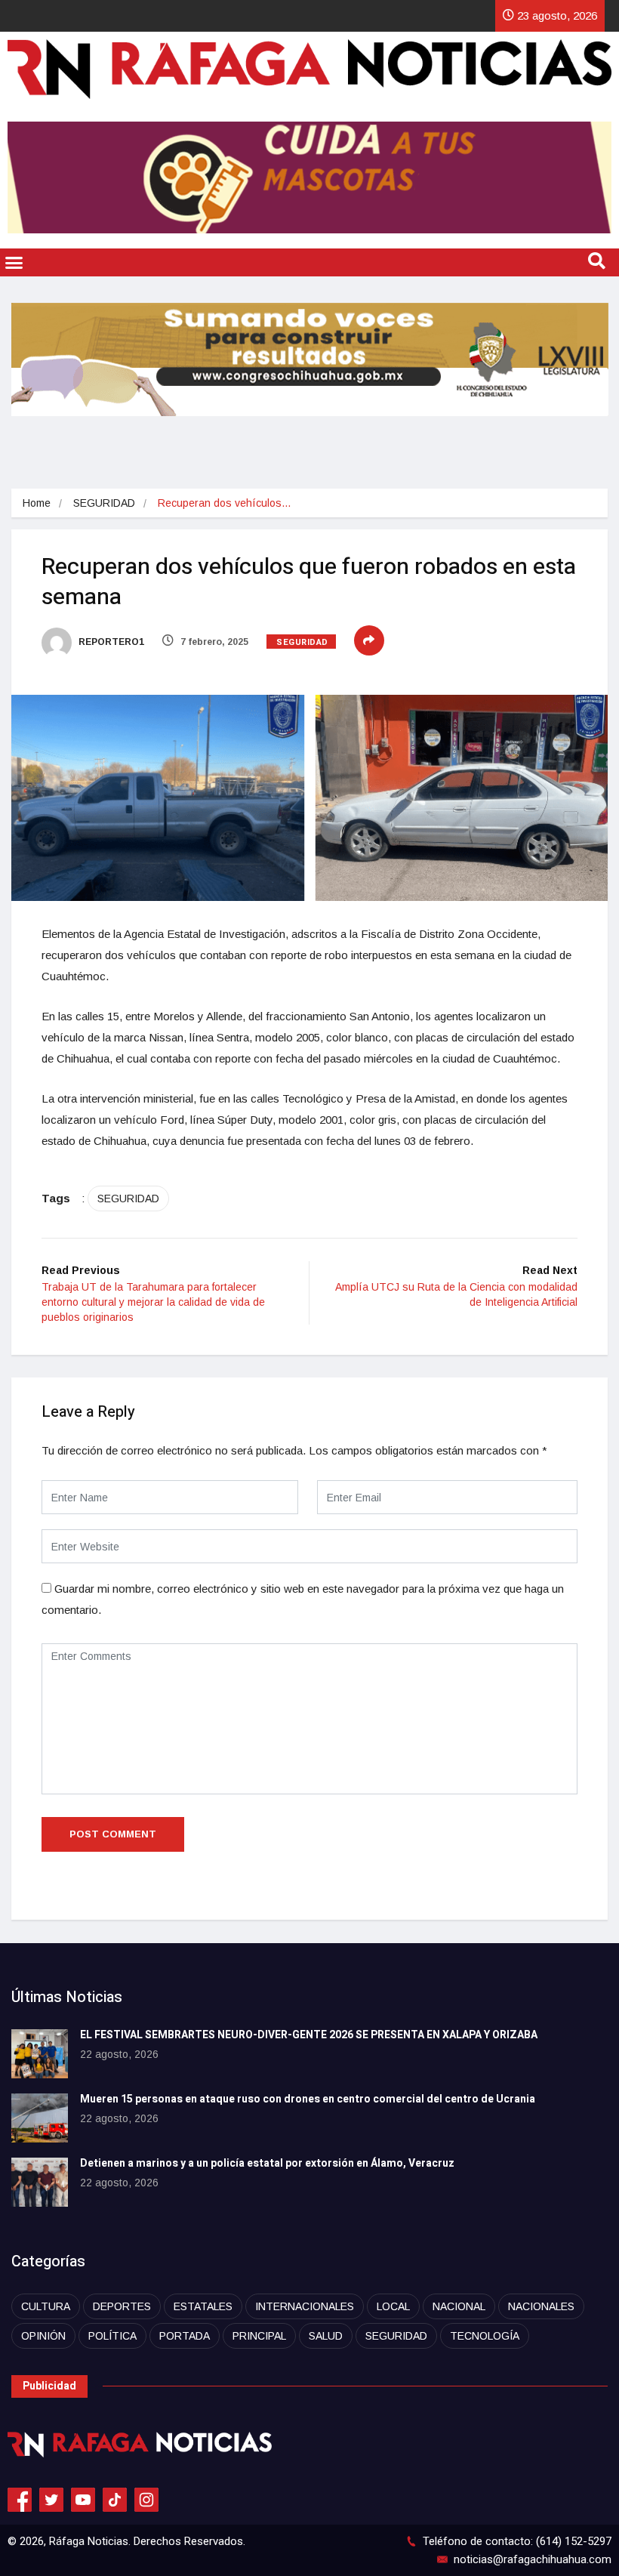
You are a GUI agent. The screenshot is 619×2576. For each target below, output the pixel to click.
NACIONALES (541, 2306)
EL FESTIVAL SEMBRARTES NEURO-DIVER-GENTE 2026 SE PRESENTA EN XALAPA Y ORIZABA (309, 2035)
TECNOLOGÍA (485, 2336)
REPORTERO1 (110, 642)
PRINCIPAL (259, 2336)
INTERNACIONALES (305, 2306)
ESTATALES (203, 2306)
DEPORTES (122, 2306)
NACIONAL (459, 2306)
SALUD (326, 2336)
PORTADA (185, 2336)
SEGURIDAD (104, 503)
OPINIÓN (43, 2336)
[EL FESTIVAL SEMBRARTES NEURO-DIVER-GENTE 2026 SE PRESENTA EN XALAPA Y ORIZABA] (40, 2054)
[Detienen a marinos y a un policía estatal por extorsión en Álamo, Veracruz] (40, 2182)
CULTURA (46, 2306)
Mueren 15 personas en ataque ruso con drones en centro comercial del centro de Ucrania (308, 2099)
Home (37, 503)
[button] (14, 263)
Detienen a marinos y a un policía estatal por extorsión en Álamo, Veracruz (267, 2163)
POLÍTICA (112, 2336)
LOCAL (393, 2306)
